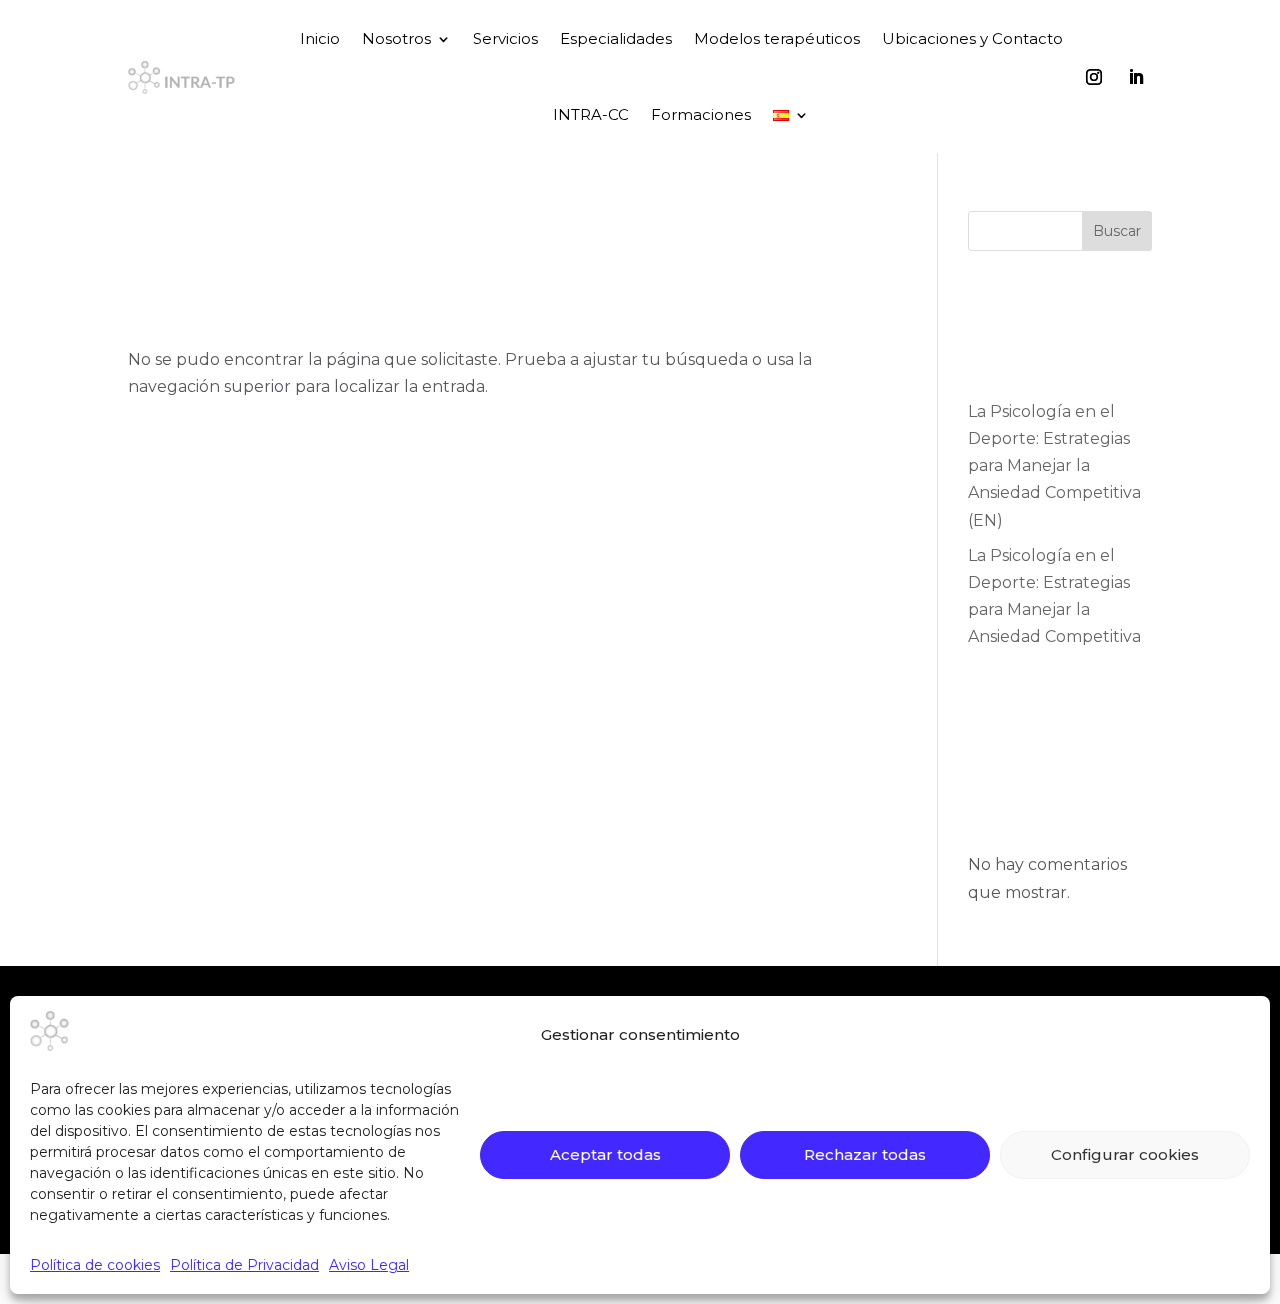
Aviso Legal (369, 1265)
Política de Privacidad (244, 1265)
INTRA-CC (591, 114)
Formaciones (701, 114)
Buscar (1117, 231)
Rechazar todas (865, 1154)
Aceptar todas (605, 1154)
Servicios (505, 38)
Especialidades (616, 38)
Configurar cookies (1125, 1154)
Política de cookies (95, 1265)
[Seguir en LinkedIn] (1136, 77)
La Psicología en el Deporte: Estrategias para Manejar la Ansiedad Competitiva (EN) (1054, 466)
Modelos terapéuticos (777, 38)
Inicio (320, 38)
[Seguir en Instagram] (1094, 77)
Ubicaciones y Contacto (972, 38)
